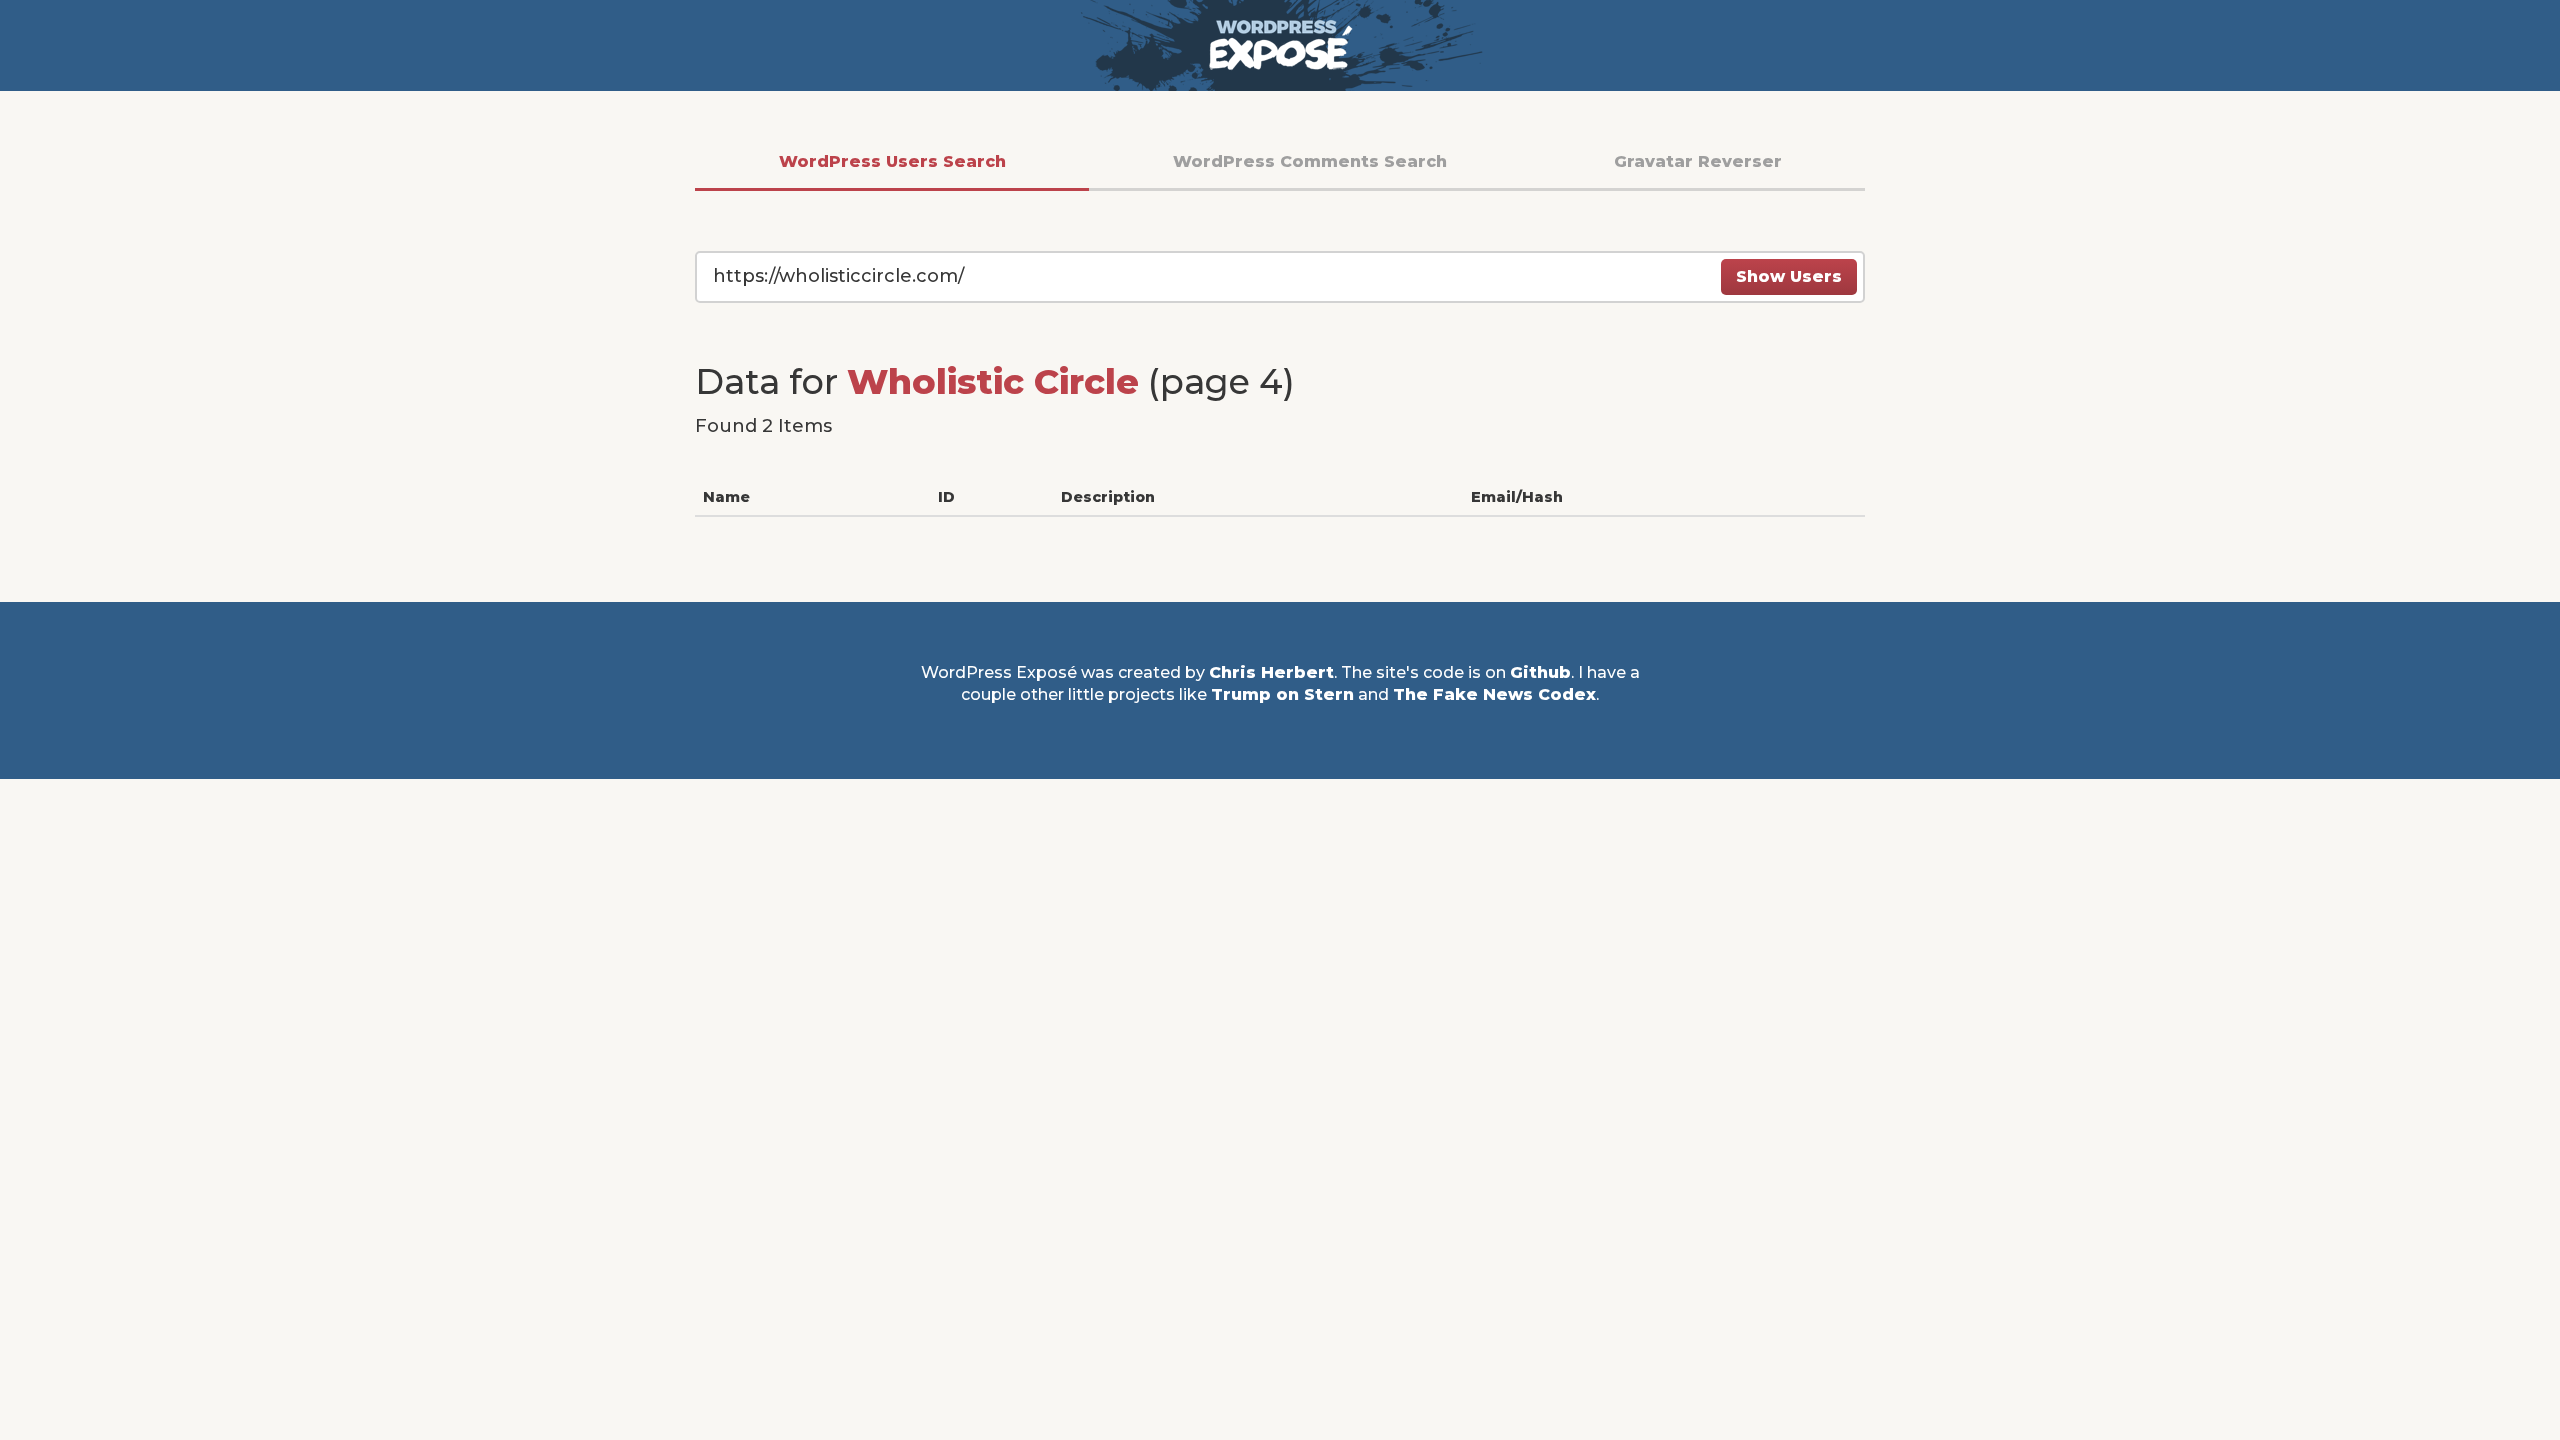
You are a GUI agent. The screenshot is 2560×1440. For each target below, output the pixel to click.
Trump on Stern (1282, 694)
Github (1540, 672)
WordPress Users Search (892, 161)
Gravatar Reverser (1698, 161)
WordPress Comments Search (1310, 161)
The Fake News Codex (1494, 694)
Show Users (1789, 276)
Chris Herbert (1271, 672)
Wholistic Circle (993, 381)
